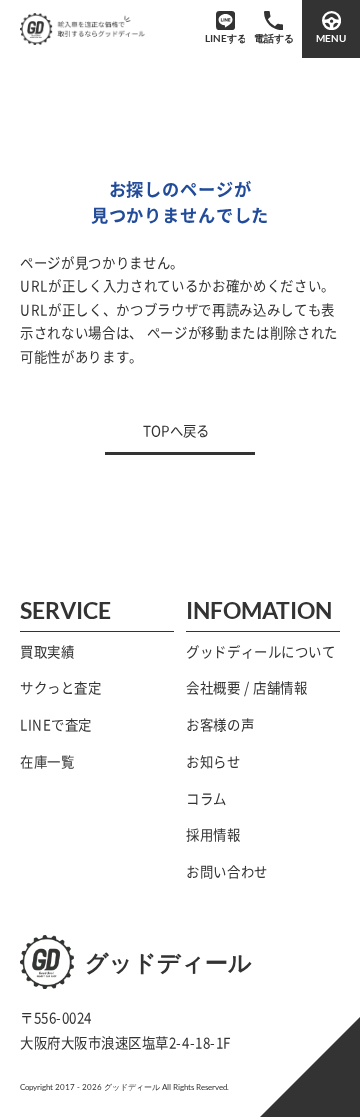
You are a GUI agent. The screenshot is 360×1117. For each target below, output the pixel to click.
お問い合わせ (226, 872)
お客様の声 (220, 725)
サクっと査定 (60, 688)
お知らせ (213, 762)
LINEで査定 (56, 725)
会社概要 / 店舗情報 (246, 688)
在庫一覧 (47, 762)
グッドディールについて (260, 652)
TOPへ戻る (176, 431)
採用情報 (213, 835)
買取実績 (47, 652)
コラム (206, 799)
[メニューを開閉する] (331, 29)
